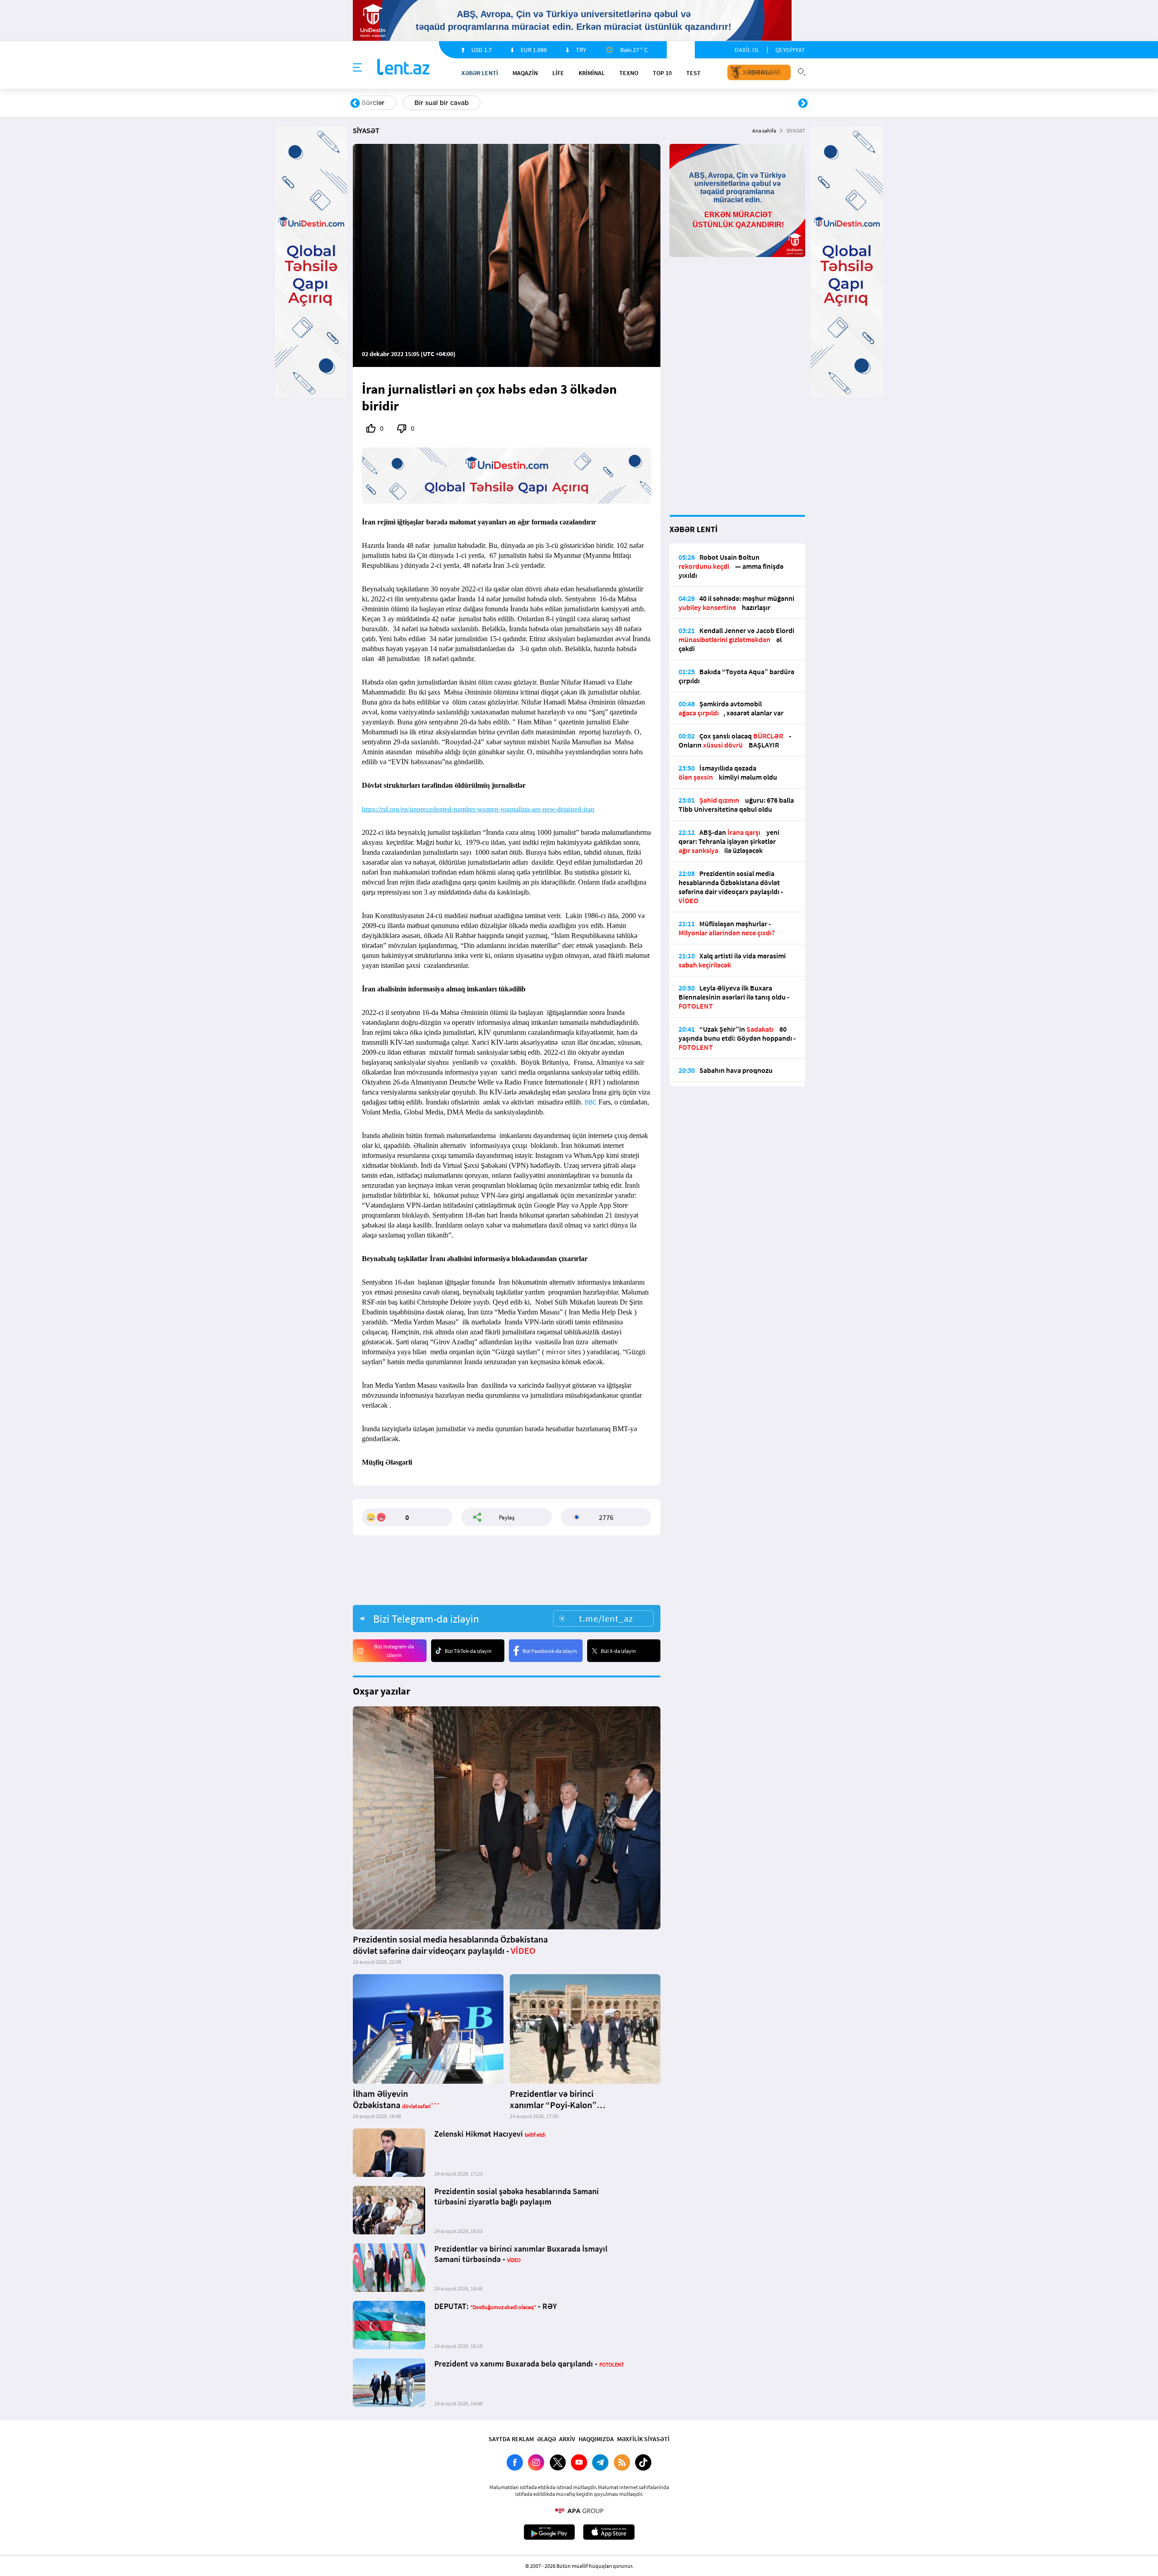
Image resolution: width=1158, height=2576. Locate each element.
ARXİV (567, 2439)
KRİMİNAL (592, 73)
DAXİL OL (747, 50)
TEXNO (629, 73)
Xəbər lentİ (480, 73)
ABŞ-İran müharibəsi (570, 103)
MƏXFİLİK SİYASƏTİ (643, 2439)
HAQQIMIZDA (596, 2439)
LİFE (558, 73)
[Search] (802, 71)
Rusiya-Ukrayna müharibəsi (464, 103)
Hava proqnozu (656, 103)
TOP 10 (662, 73)
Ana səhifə (764, 131)
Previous (355, 104)
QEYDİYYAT (790, 50)
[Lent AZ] (403, 68)
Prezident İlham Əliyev (745, 103)
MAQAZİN (525, 73)
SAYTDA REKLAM (511, 2439)
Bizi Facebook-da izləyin (550, 1651)
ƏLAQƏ (546, 2439)
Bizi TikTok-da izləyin (468, 1651)
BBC (591, 1102)
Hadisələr (376, 103)
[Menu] (357, 68)
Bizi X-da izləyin (618, 1651)
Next (803, 104)
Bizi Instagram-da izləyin (394, 1651)
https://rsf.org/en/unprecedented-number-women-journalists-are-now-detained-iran (478, 809)
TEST (693, 73)
